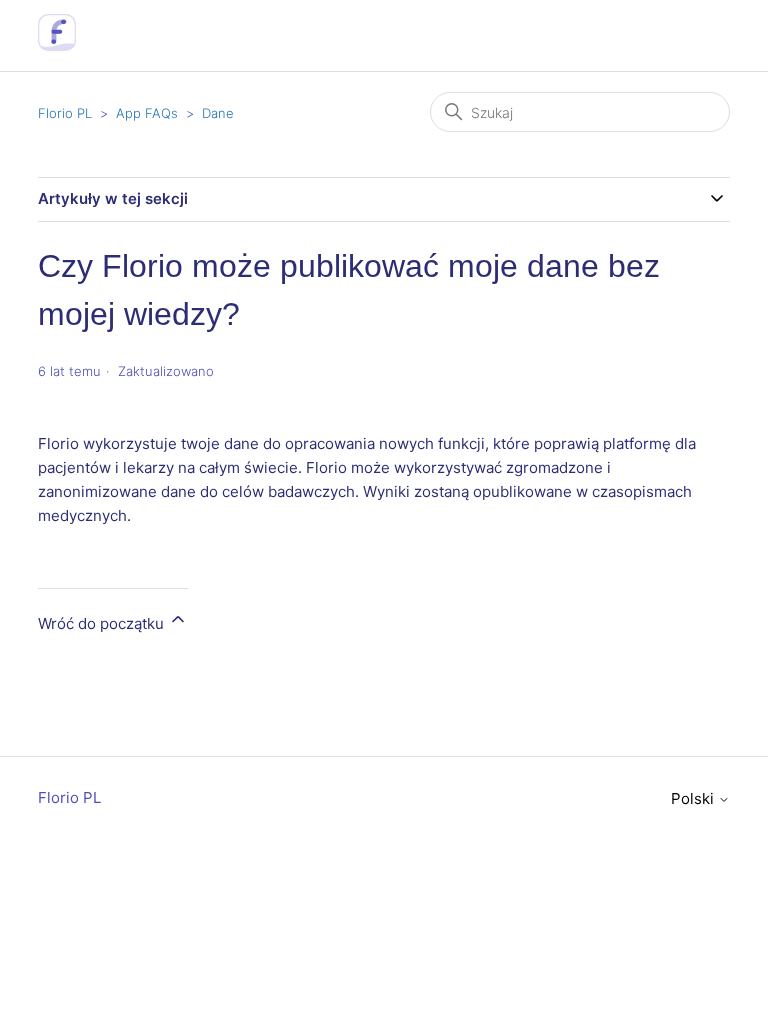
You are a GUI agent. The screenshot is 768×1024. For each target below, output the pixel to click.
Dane (218, 113)
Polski (694, 798)
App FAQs (147, 113)
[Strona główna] (56, 45)
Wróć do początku (103, 623)
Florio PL (65, 113)
